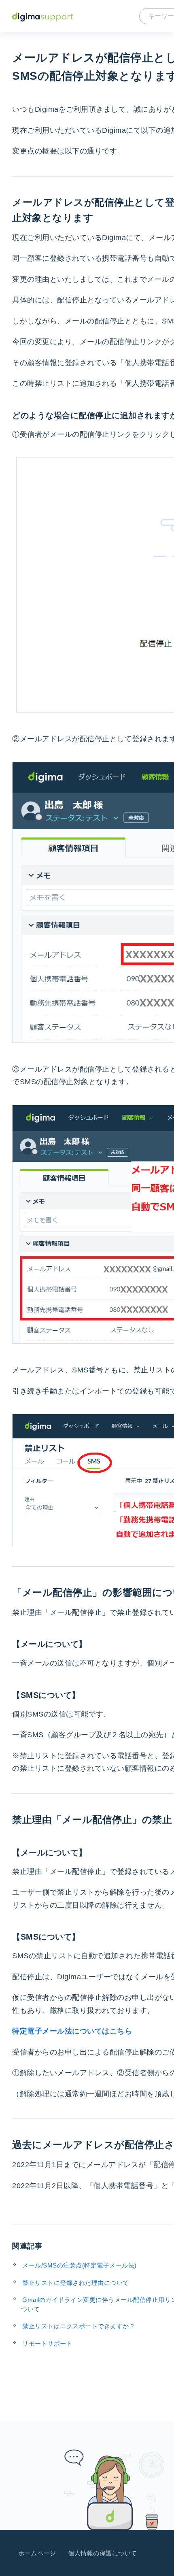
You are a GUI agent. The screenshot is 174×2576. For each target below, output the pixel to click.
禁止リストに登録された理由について (76, 2283)
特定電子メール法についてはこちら (72, 2031)
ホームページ (37, 2553)
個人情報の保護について (103, 2553)
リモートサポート (47, 2343)
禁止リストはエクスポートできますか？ (79, 2326)
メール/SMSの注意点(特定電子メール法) (80, 2265)
